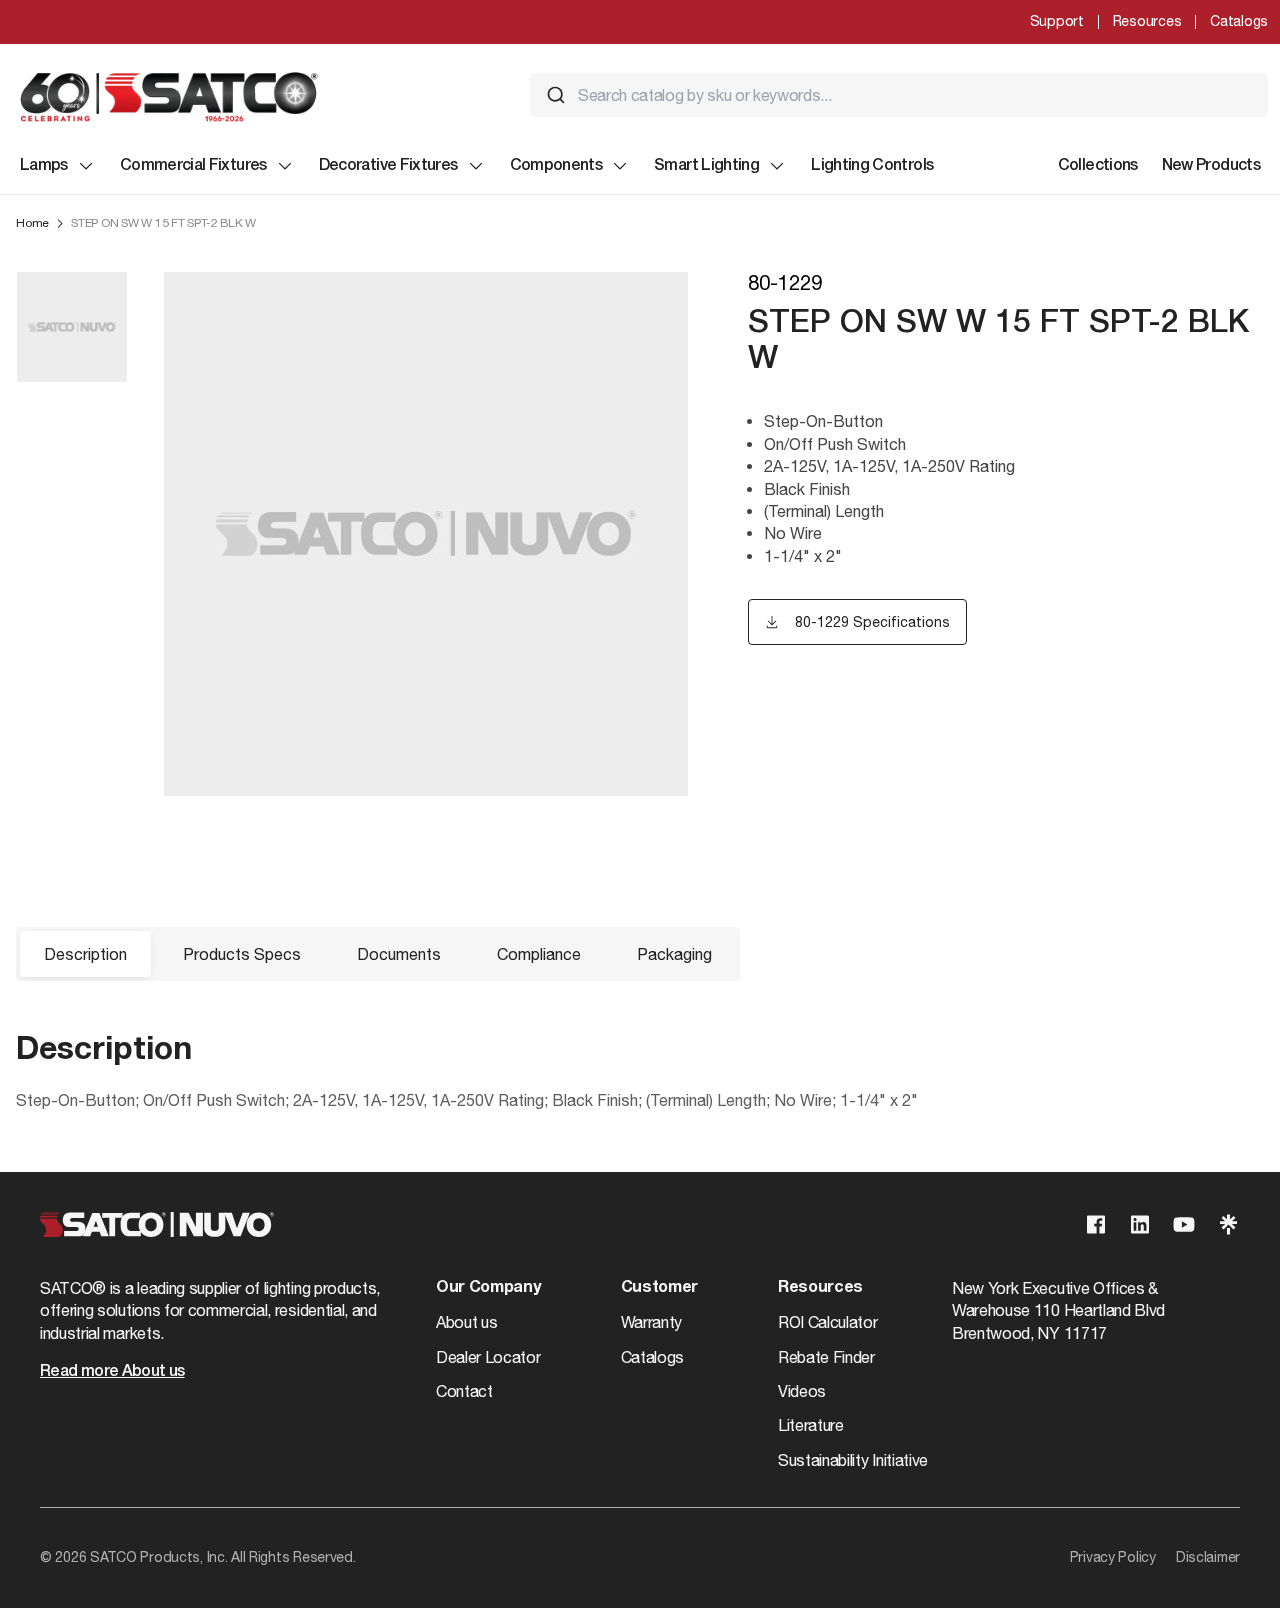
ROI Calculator (828, 1322)
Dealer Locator (488, 1357)
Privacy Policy (1113, 1557)
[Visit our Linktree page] (1228, 1224)
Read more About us (112, 1372)
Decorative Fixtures (388, 166)
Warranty (651, 1322)
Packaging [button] (674, 954)
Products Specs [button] (242, 954)
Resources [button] (820, 1288)
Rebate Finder (826, 1357)
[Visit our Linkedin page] (1140, 1224)
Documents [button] (399, 954)
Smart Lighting (706, 166)
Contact (464, 1391)
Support (1057, 21)
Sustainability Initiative (853, 1460)
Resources (1147, 21)
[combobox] (899, 95)
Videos (802, 1391)
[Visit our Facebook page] (1096, 1224)
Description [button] (85, 954)
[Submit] (556, 95)
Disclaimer (1208, 1557)
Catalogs (1239, 21)
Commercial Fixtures (193, 166)
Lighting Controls (872, 166)
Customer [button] (659, 1288)
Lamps (44, 166)
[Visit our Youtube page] (1184, 1224)
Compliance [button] (539, 954)
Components (556, 166)
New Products (1211, 166)
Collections (1098, 166)
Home (32, 223)
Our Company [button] (488, 1288)
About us (466, 1322)
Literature (811, 1425)
